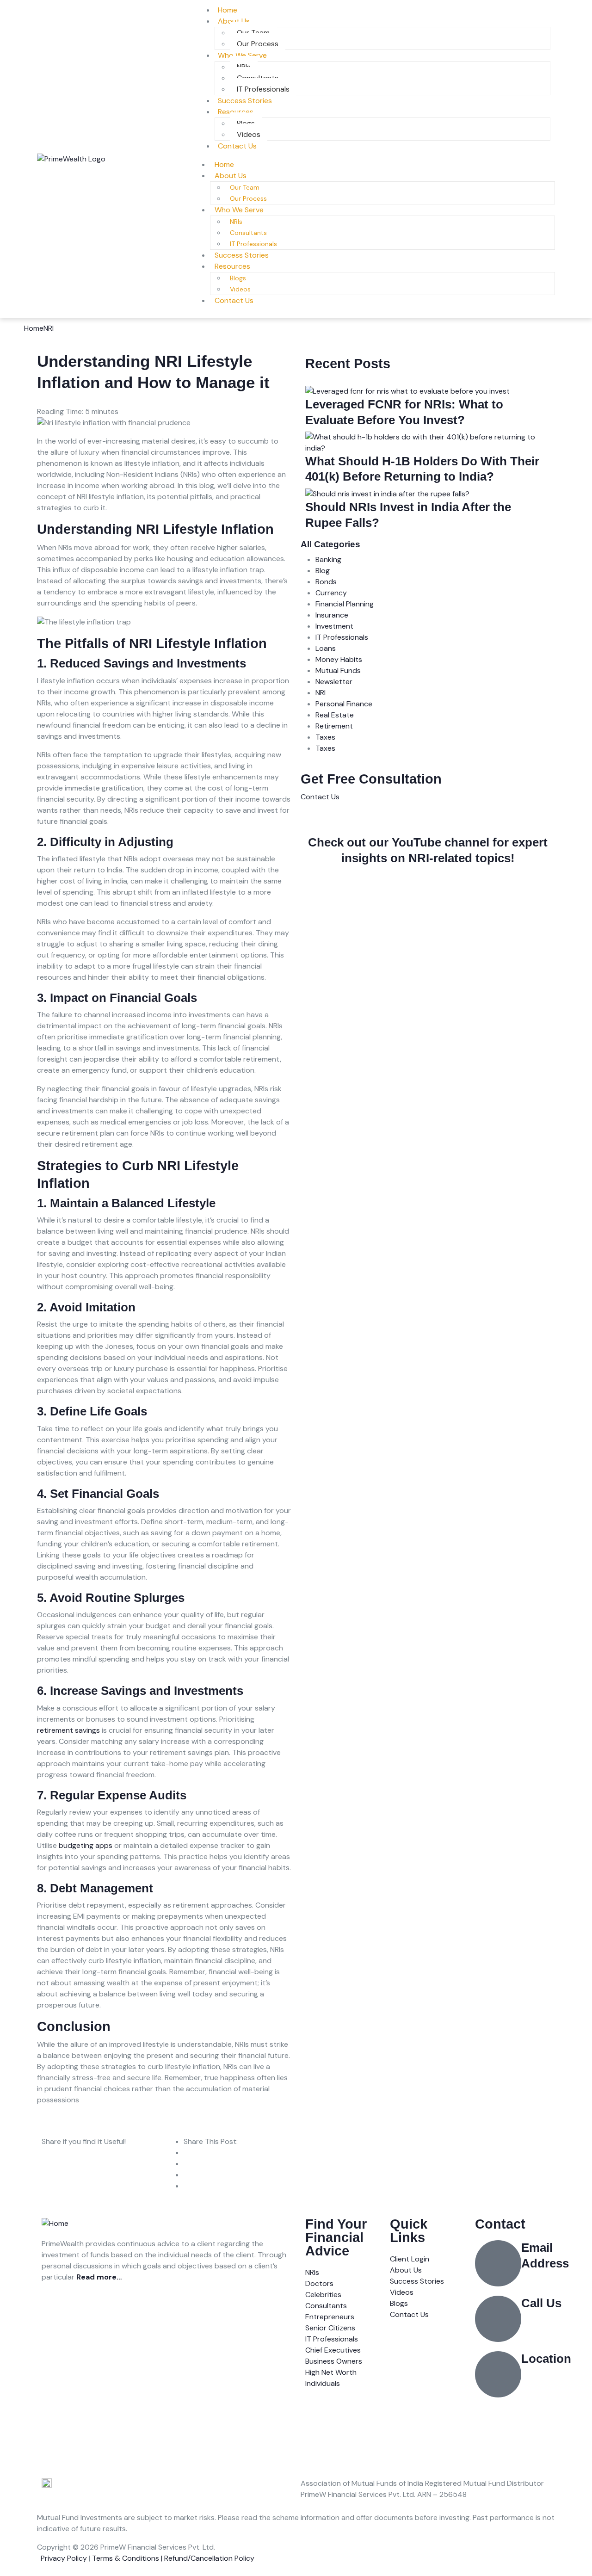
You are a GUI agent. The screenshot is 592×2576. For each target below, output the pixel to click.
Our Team (245, 187)
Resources (236, 112)
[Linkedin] (53, 2311)
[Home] (55, 2223)
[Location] (498, 2374)
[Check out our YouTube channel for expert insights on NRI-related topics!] (428, 823)
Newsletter (334, 682)
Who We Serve (242, 55)
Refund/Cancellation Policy (209, 2558)
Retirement (334, 726)
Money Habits (339, 659)
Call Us (541, 2303)
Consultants (248, 233)
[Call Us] (498, 2319)
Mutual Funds (338, 670)
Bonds (326, 582)
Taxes (325, 737)
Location (546, 2359)
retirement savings (68, 1730)
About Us (234, 21)
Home (224, 164)
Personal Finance (344, 704)
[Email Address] (498, 2263)
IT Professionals (253, 244)
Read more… (99, 2277)
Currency (331, 593)
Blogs (238, 278)
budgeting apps (86, 1845)
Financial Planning (345, 604)
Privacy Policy (64, 2558)
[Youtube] (103, 2311)
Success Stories (242, 255)
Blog (323, 571)
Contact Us (237, 146)
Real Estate (335, 715)
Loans (326, 648)
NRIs (236, 222)
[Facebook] (78, 2311)
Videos (240, 289)
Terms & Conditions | (128, 2558)
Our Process (248, 198)
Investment (334, 626)
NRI (49, 328)
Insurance (332, 615)
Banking (328, 559)
